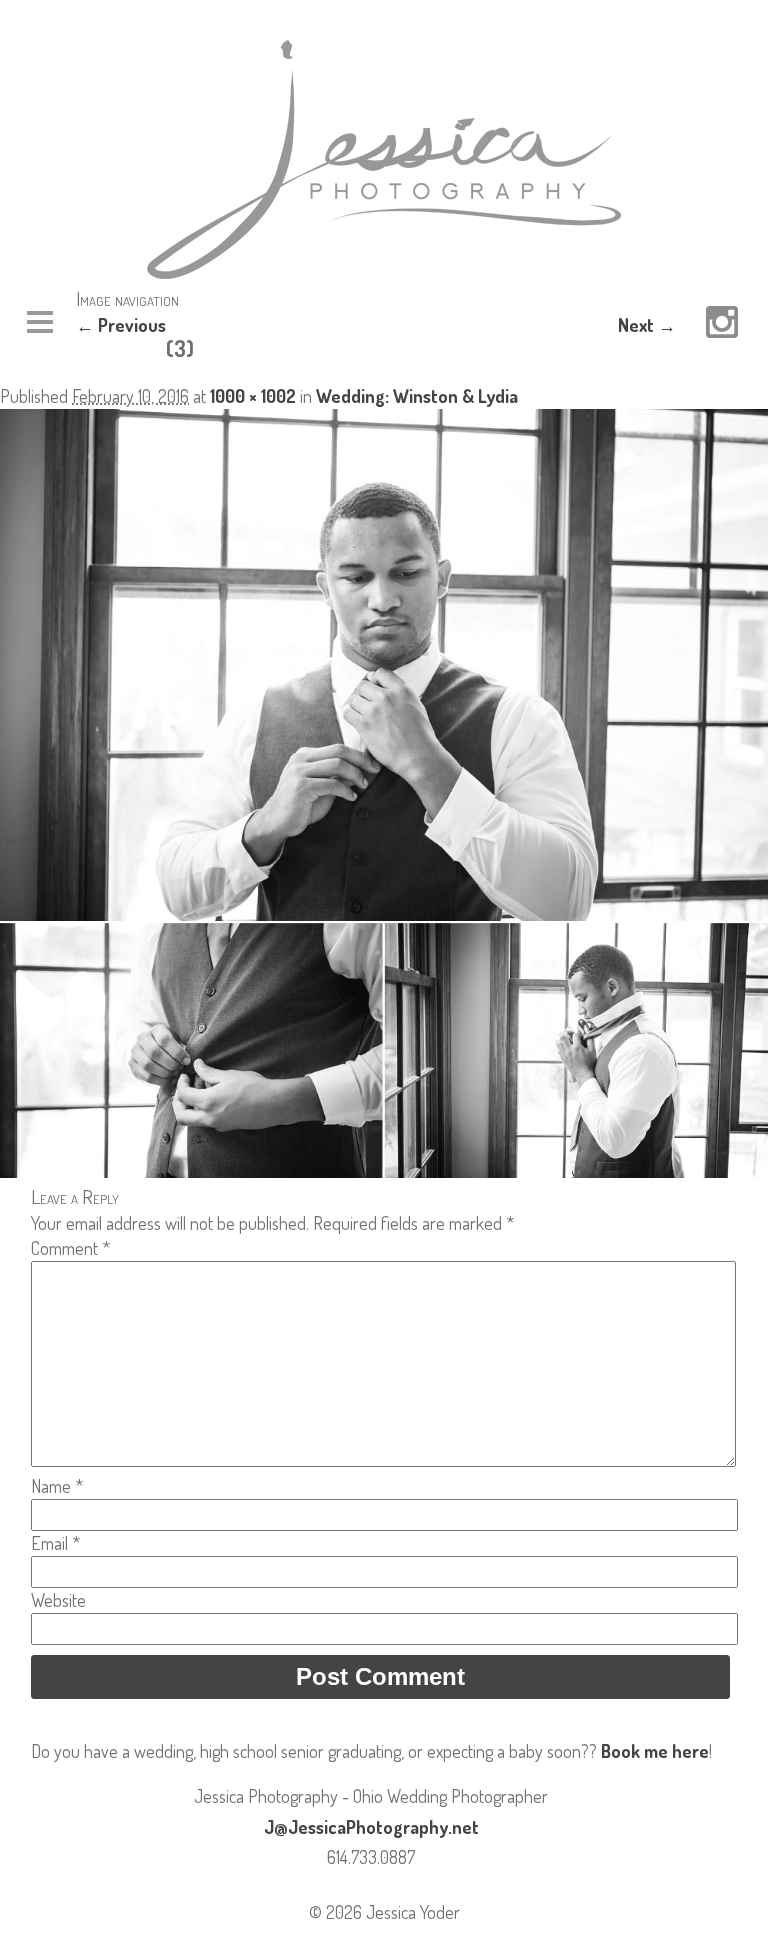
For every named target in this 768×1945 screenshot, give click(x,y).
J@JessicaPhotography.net (371, 1827)
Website (58, 1600)
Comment (70, 1248)
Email (55, 1543)
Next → (647, 325)
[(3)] (384, 1171)
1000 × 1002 (253, 396)
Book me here (655, 1751)
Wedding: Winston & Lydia (417, 396)
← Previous (121, 325)
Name (57, 1486)
